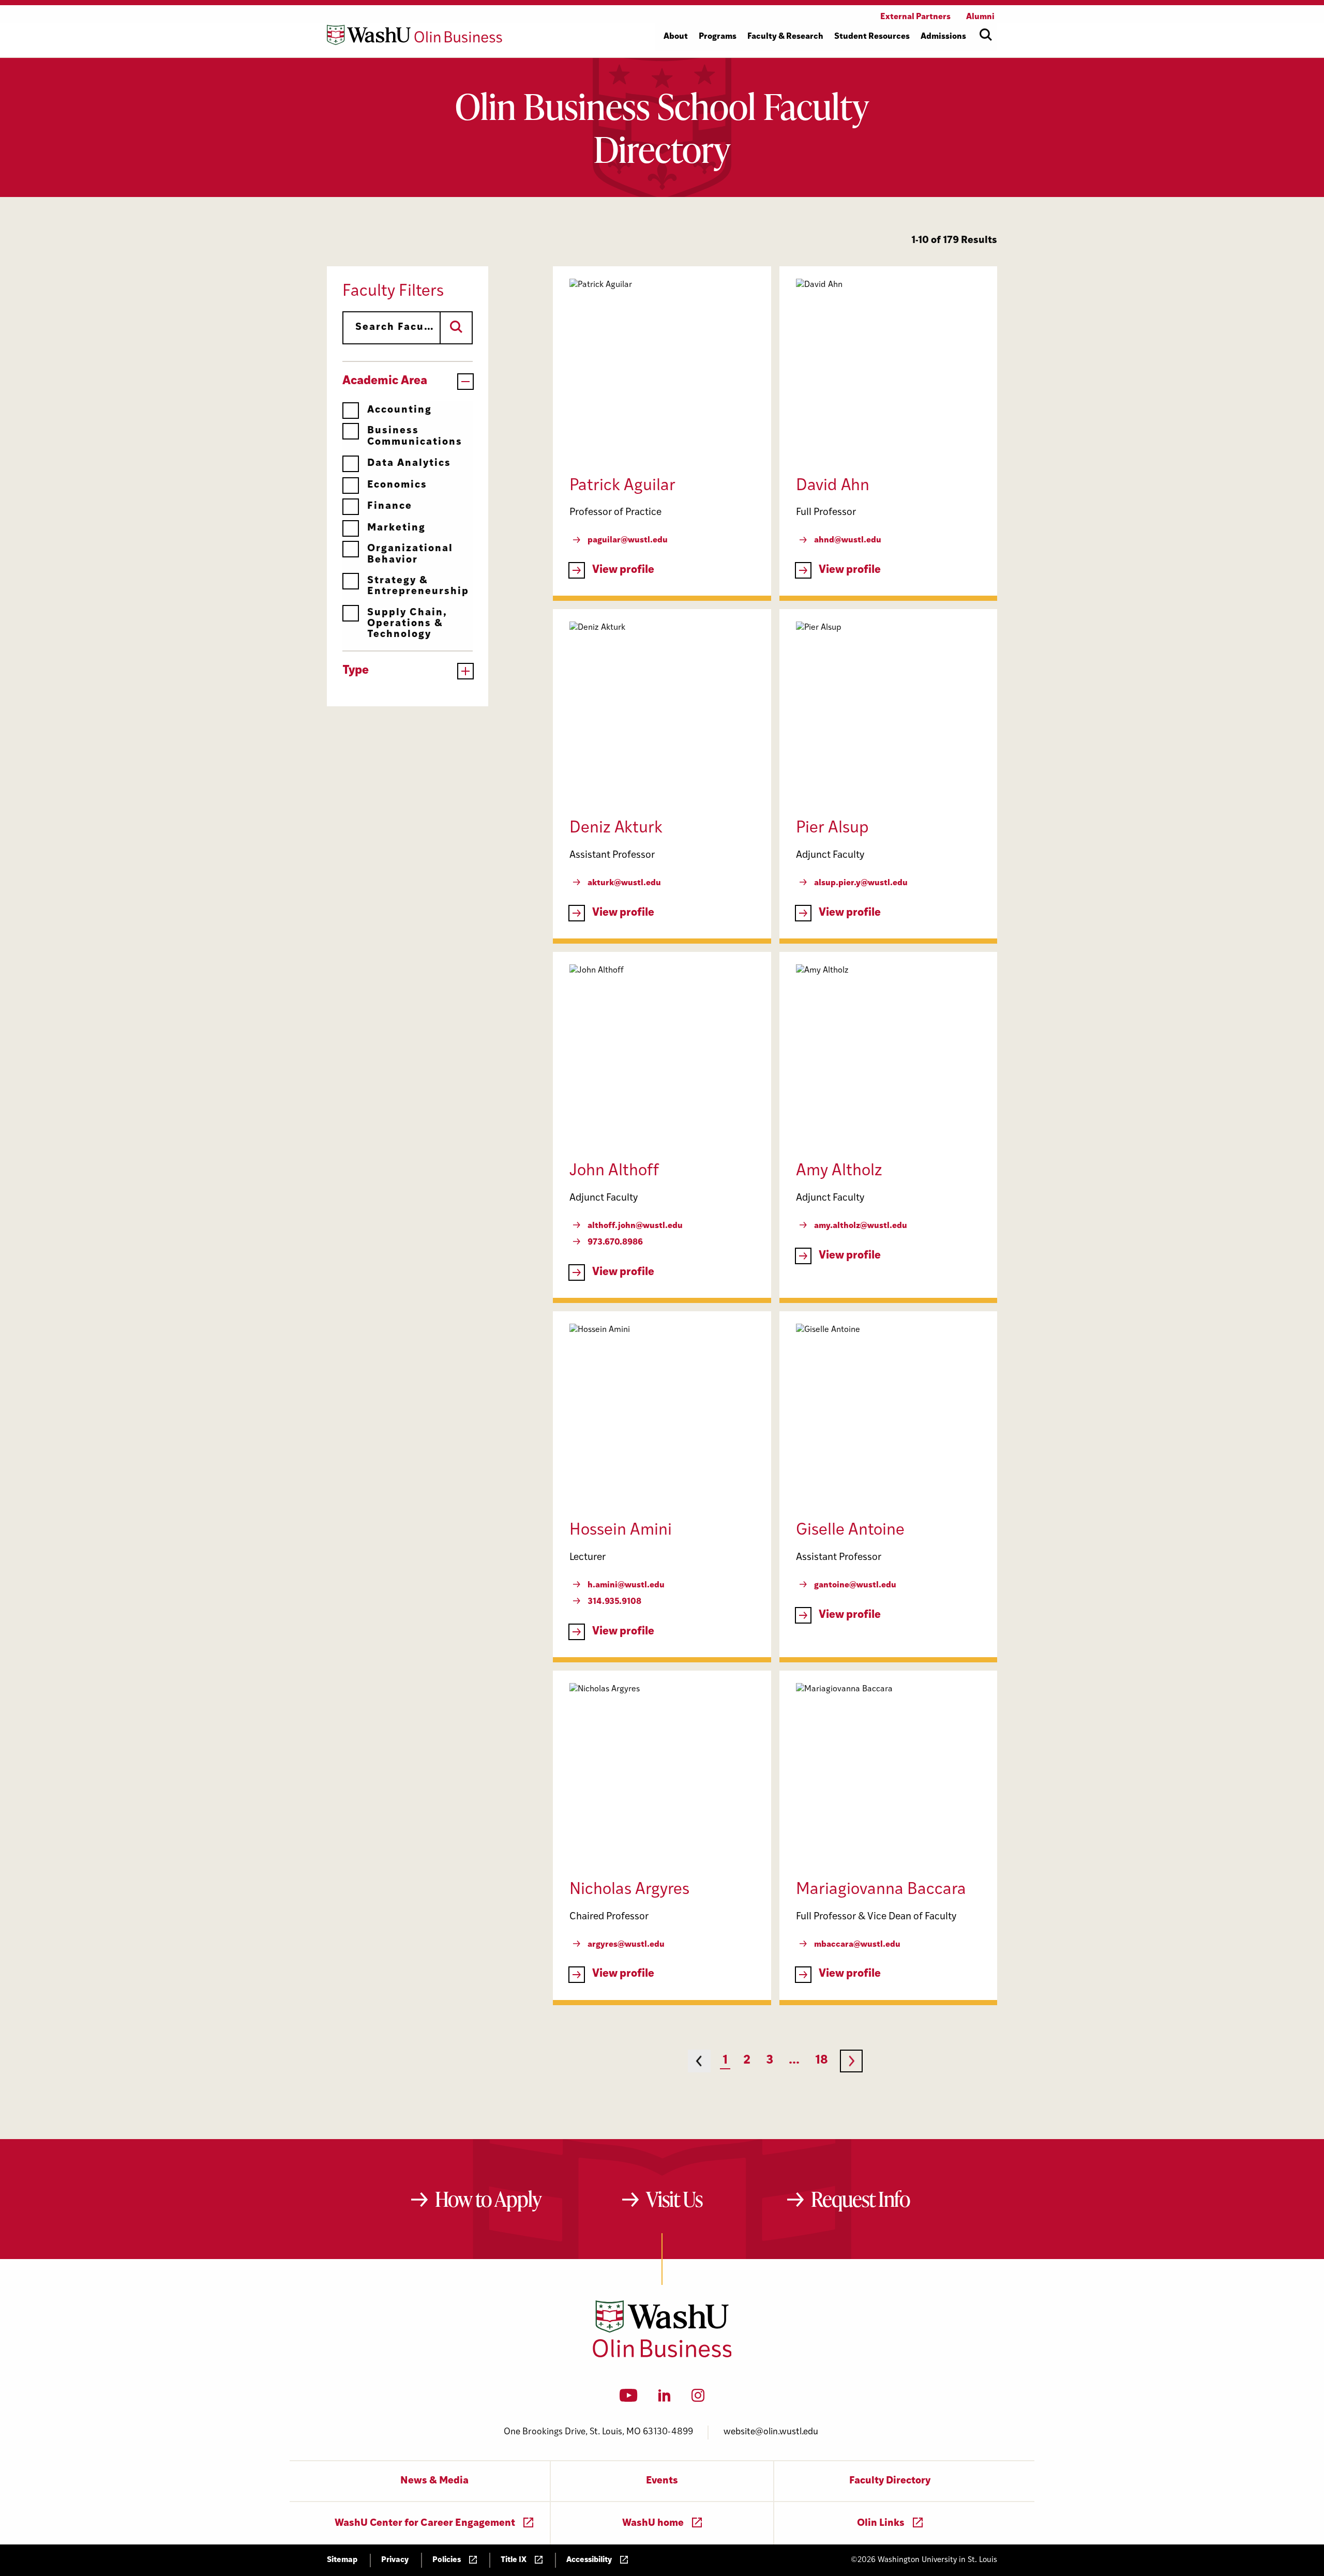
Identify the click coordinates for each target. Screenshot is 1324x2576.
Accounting (400, 410)
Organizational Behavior (410, 554)
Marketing (396, 528)
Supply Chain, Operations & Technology (407, 624)
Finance (390, 506)
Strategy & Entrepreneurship (418, 586)
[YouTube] (629, 2399)
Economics (397, 485)
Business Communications (415, 436)
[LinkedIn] (665, 2399)
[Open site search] (986, 35)
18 (822, 2061)
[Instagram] (698, 2399)
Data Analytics (409, 464)
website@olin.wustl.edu (771, 2432)
